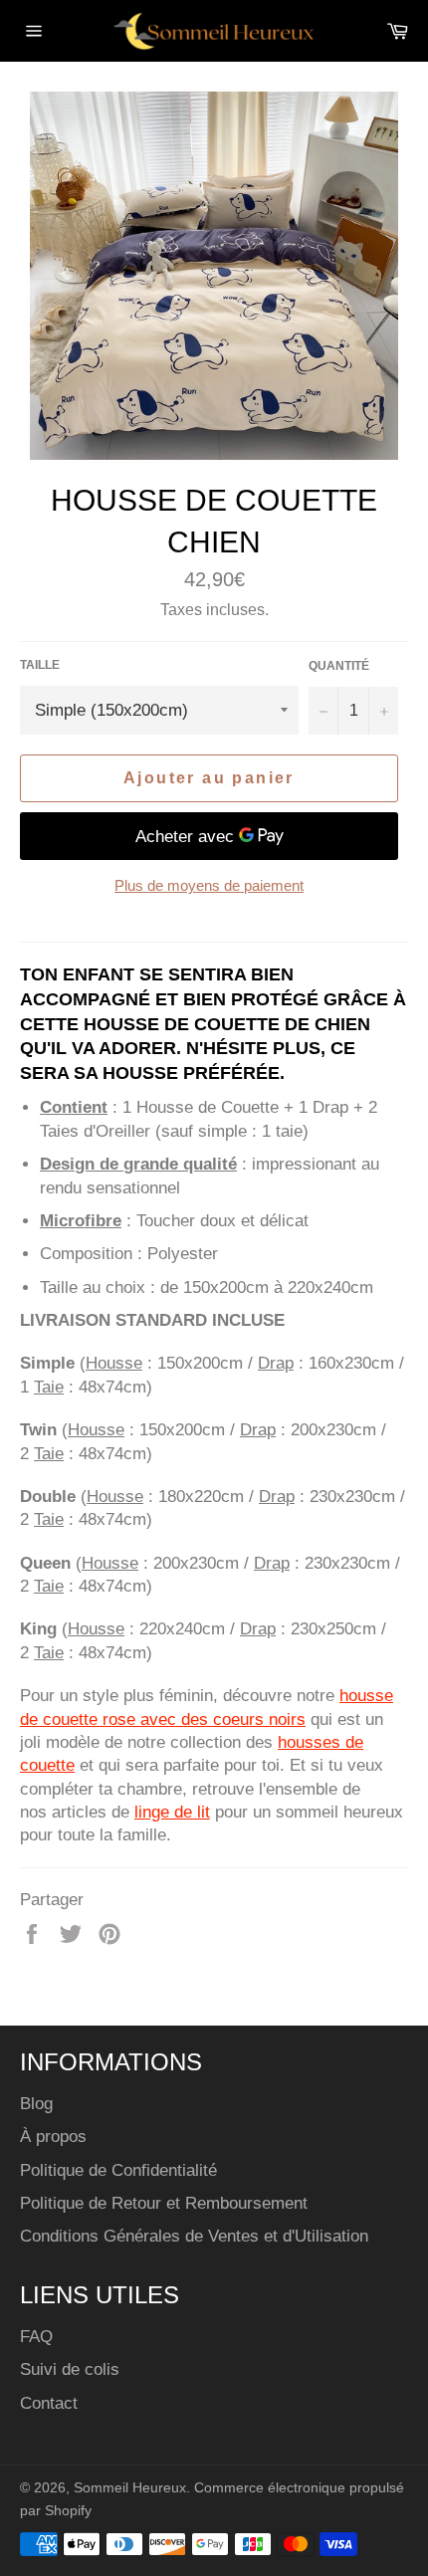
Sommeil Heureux (130, 2488)
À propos (53, 2137)
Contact (49, 2403)
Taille (40, 665)
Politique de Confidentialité (118, 2170)
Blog (36, 2104)
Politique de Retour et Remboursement (164, 2203)
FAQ (36, 2337)
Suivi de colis (70, 2369)
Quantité (339, 666)
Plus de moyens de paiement (209, 885)
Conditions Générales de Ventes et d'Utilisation (194, 2236)
